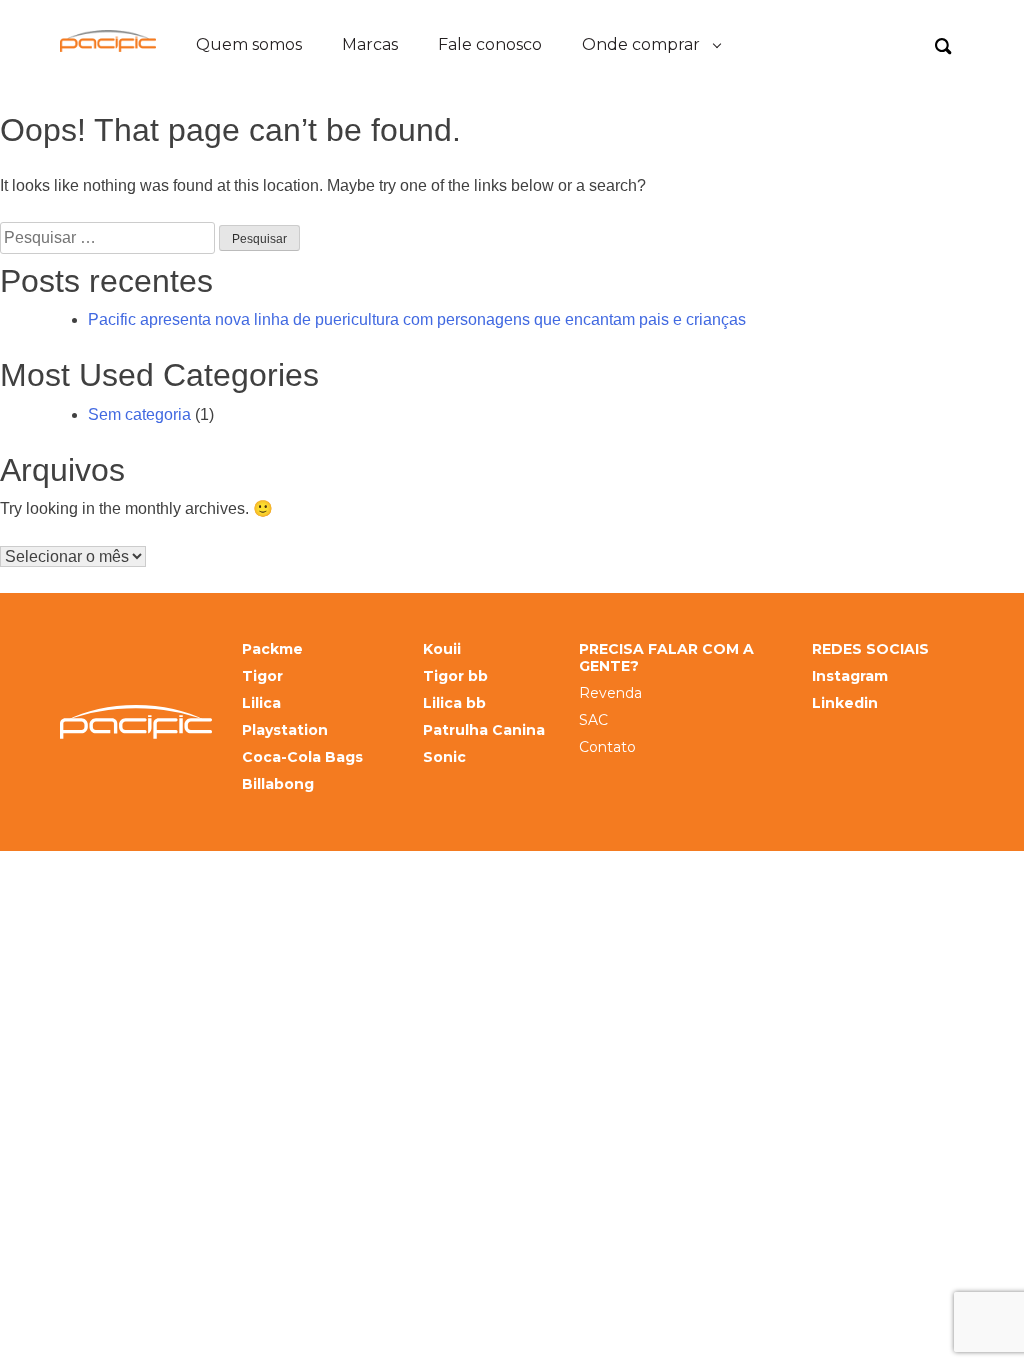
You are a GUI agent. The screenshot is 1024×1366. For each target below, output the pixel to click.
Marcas (370, 44)
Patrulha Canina (484, 730)
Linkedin (845, 703)
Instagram (850, 676)
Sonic (444, 757)
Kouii (442, 649)
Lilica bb (454, 703)
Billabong (278, 784)
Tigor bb (455, 676)
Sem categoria (139, 414)
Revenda (610, 693)
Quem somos (249, 44)
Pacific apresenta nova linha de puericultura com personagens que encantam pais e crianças (417, 319)
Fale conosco (490, 44)
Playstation (285, 730)
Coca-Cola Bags (302, 757)
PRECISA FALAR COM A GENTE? (666, 658)
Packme (272, 649)
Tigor (262, 676)
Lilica (261, 703)
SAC (593, 720)
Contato (607, 747)
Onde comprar (641, 44)
